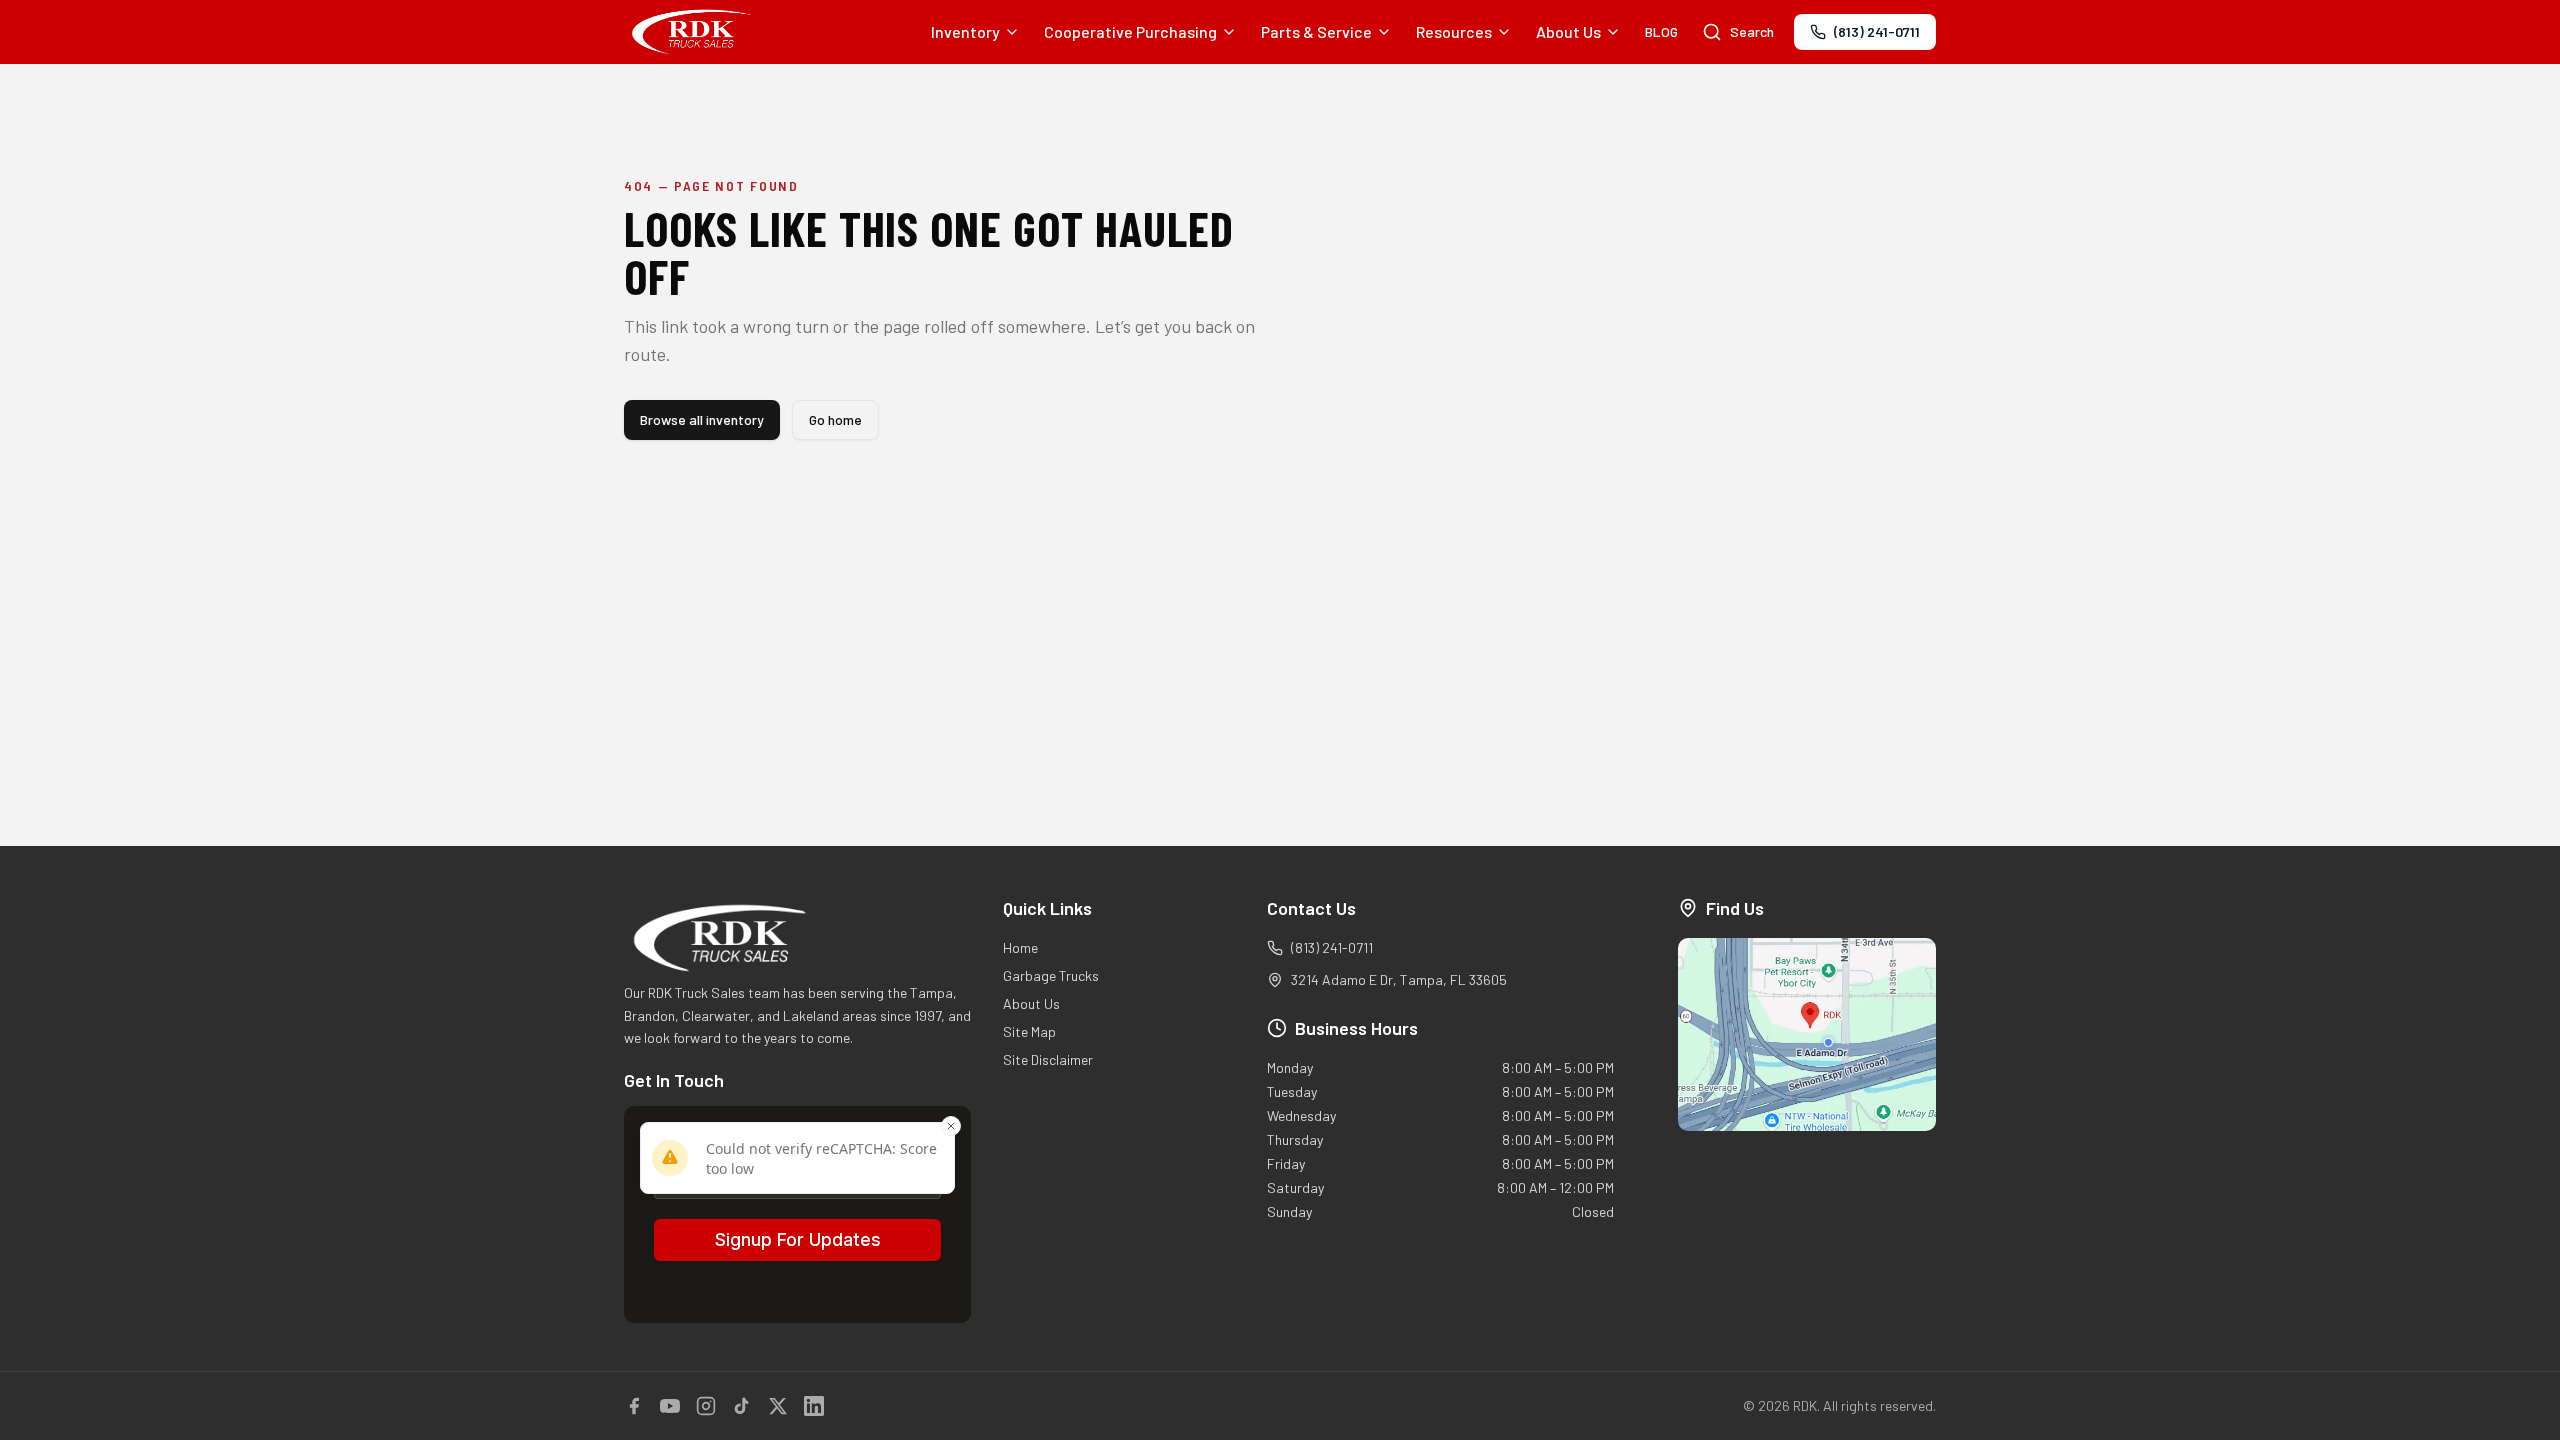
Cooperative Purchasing (1130, 31)
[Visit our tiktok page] (742, 1406)
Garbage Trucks (1051, 975)
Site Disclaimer (1048, 1059)
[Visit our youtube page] (670, 1406)
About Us (1568, 31)
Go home (835, 419)
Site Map (1029, 1031)
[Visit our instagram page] (706, 1406)
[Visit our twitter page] (778, 1406)
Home (1020, 947)
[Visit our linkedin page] (814, 1406)
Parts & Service (1316, 31)
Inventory (965, 31)
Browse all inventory (702, 419)
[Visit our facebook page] (634, 1406)
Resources (1454, 31)
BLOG (1661, 31)
